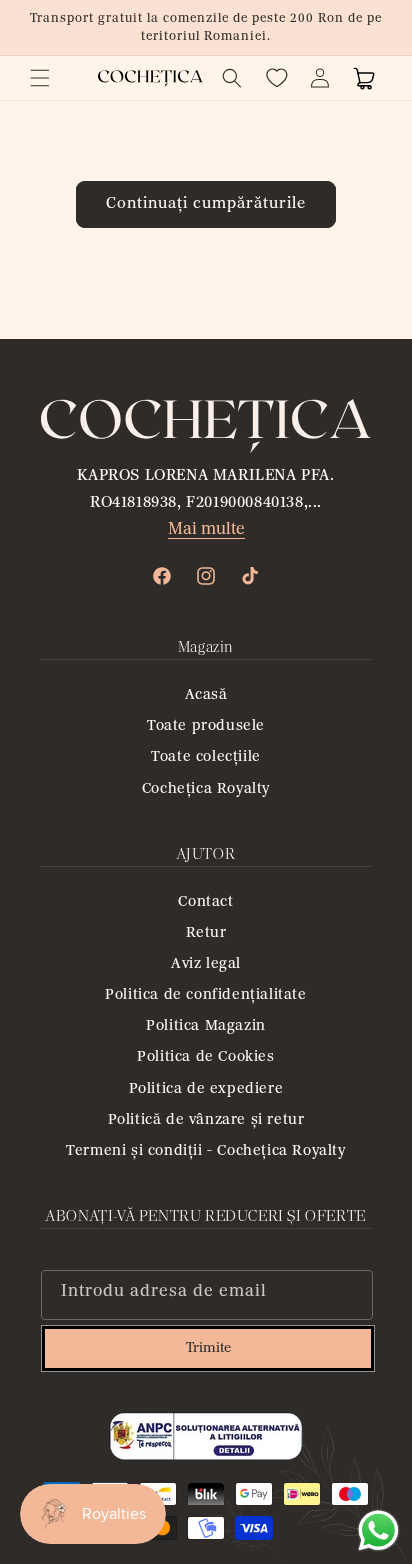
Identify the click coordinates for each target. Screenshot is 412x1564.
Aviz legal (206, 964)
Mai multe (206, 530)
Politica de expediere (206, 1089)
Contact (205, 902)
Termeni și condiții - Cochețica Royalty (205, 1151)
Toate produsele (206, 726)
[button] (40, 78)
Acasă (206, 695)
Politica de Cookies (205, 1057)
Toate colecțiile (206, 757)
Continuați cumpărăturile (206, 204)
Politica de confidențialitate (205, 995)
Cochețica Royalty (206, 789)
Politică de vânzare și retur (206, 1120)
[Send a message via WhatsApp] (378, 1530)
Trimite (208, 1348)
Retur (206, 933)
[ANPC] (206, 1458)
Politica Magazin (206, 1026)
